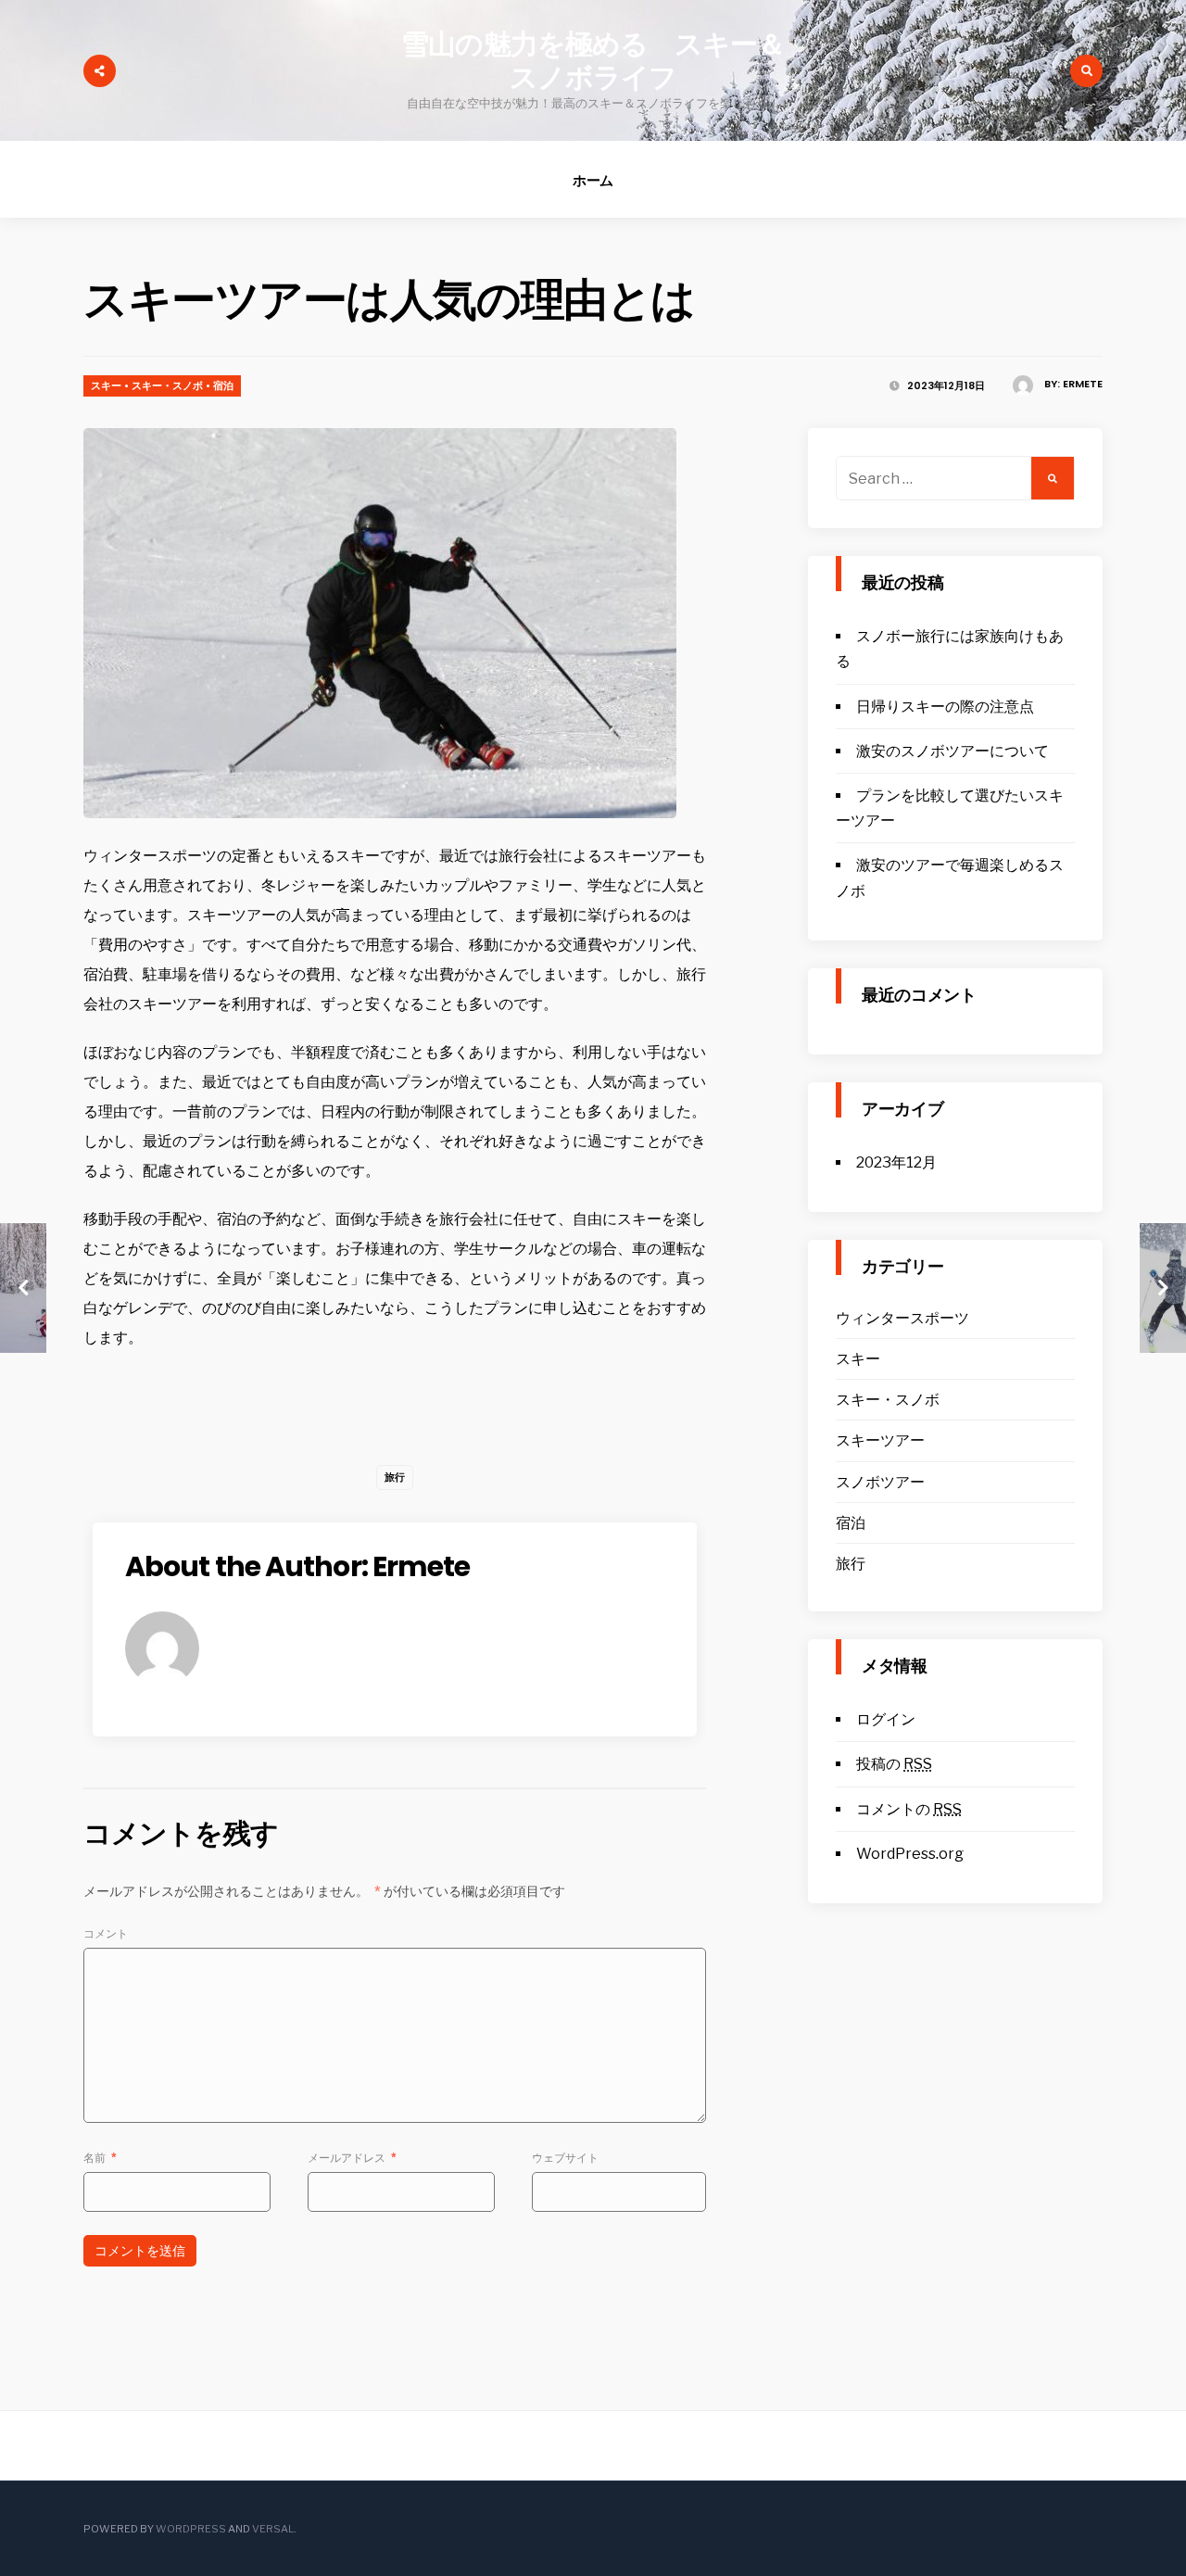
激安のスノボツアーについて (953, 751)
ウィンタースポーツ (902, 1318)
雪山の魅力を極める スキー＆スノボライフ (593, 61)
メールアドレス (352, 2158)
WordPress (191, 2529)
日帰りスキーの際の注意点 (945, 707)
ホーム (593, 180)
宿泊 (223, 385)
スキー (106, 385)
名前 (100, 2158)
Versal (273, 2529)
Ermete (1083, 384)
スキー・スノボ (167, 385)
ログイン (886, 1719)
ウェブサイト (565, 2158)
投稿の (894, 1764)
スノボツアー (880, 1482)
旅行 (395, 1477)
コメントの (909, 1809)
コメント (106, 1933)
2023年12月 (896, 1162)
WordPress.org (910, 1854)
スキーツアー (880, 1440)
